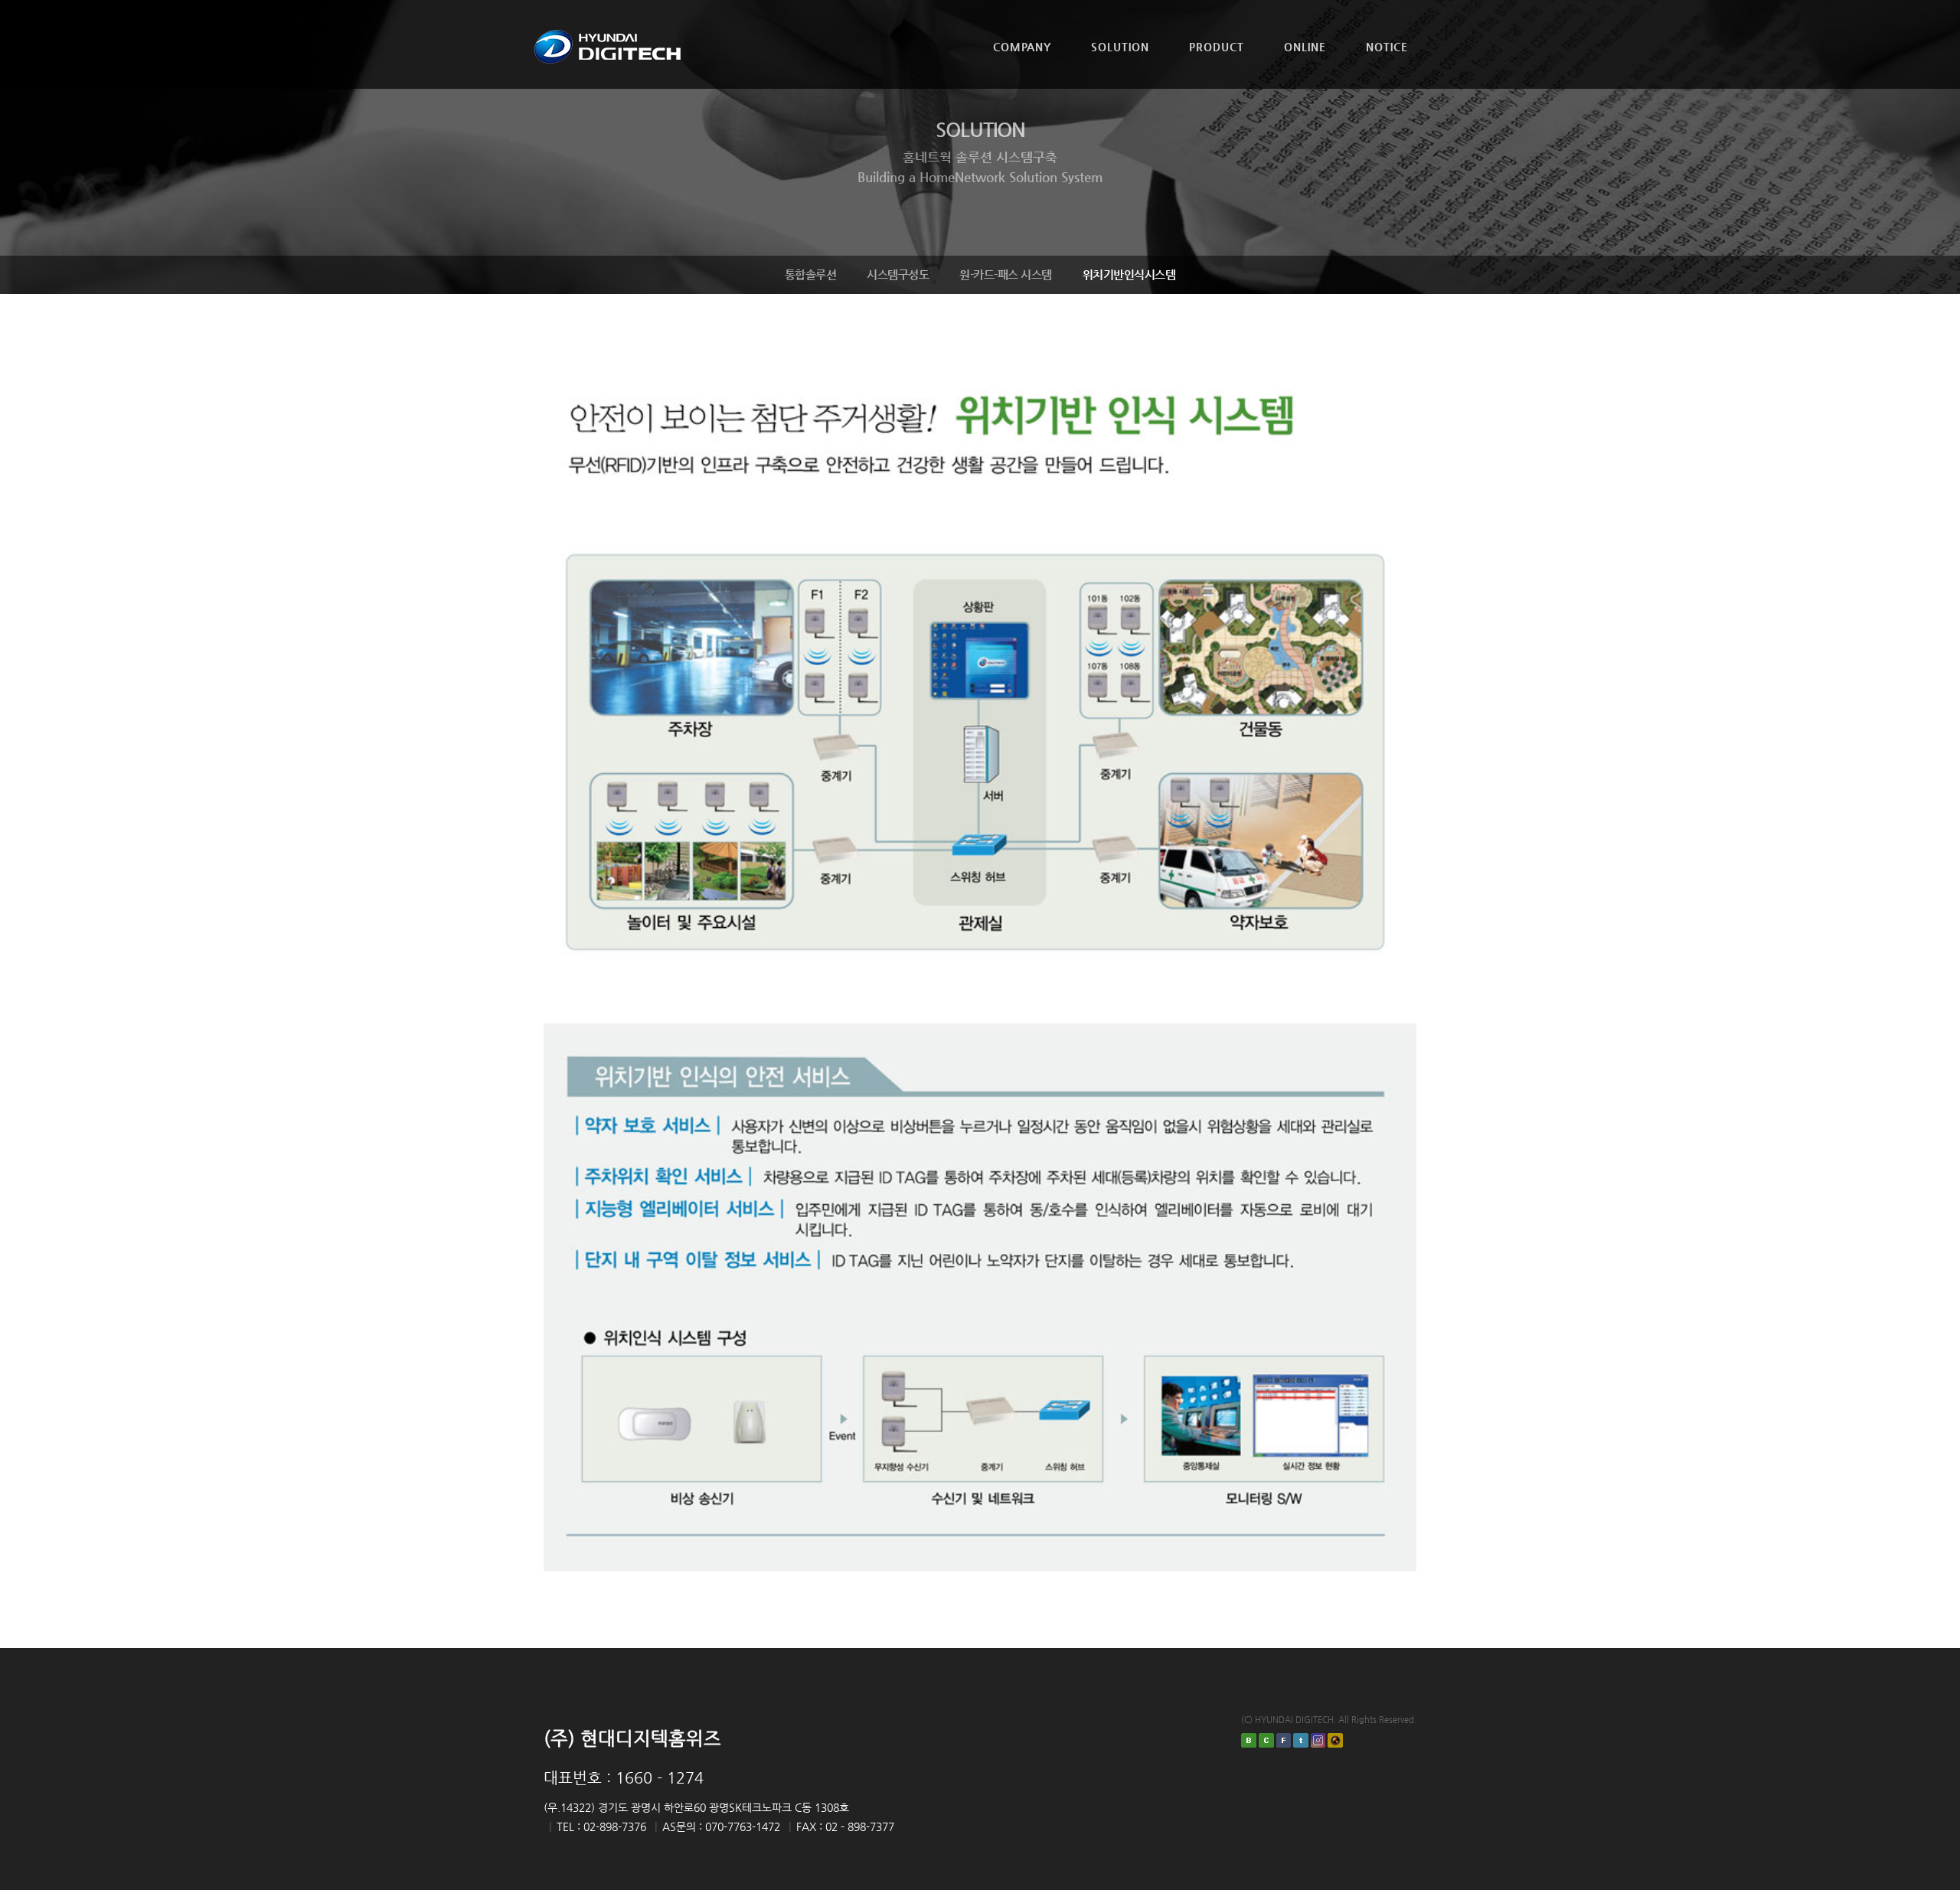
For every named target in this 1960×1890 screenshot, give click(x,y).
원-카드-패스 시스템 (1006, 274)
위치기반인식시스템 (1129, 274)
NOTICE (1387, 47)
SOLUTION (1120, 47)
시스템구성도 (898, 274)
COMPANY (1022, 47)
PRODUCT (1217, 47)
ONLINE (1305, 47)
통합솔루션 (811, 274)
